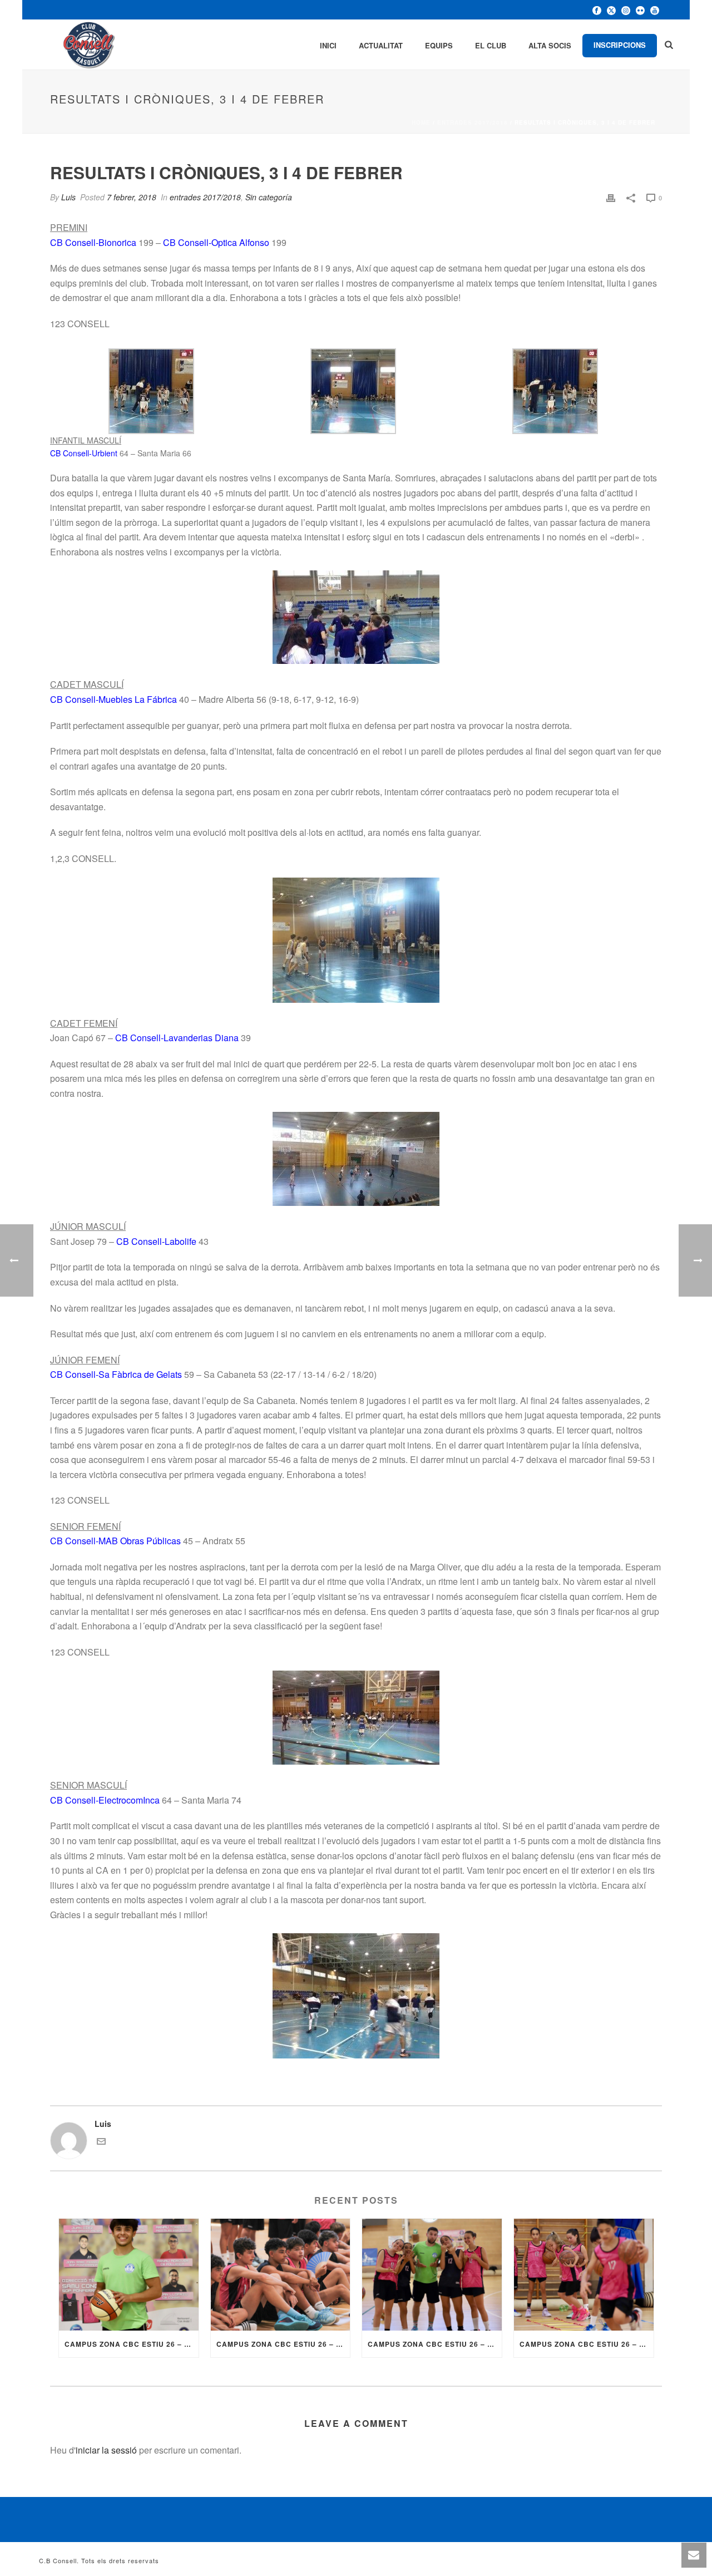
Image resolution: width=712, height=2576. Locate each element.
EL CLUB (491, 45)
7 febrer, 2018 (132, 197)
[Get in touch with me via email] (101, 2142)
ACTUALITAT (381, 45)
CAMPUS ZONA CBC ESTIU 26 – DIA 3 (587, 2344)
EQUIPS (439, 45)
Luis (68, 197)
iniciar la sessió (106, 2450)
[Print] (611, 197)
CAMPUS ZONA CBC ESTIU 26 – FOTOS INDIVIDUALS (132, 2344)
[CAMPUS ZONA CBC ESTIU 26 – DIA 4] (432, 2275)
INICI (328, 45)
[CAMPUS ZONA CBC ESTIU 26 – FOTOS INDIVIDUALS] (129, 2275)
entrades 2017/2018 (473, 122)
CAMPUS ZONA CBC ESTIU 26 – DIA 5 (283, 2344)
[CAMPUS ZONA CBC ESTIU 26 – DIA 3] (584, 2275)
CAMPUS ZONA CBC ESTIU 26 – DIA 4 (435, 2344)
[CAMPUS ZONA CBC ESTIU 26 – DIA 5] (281, 2275)
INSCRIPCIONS (620, 45)
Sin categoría (269, 197)
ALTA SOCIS (550, 45)
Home (421, 122)
